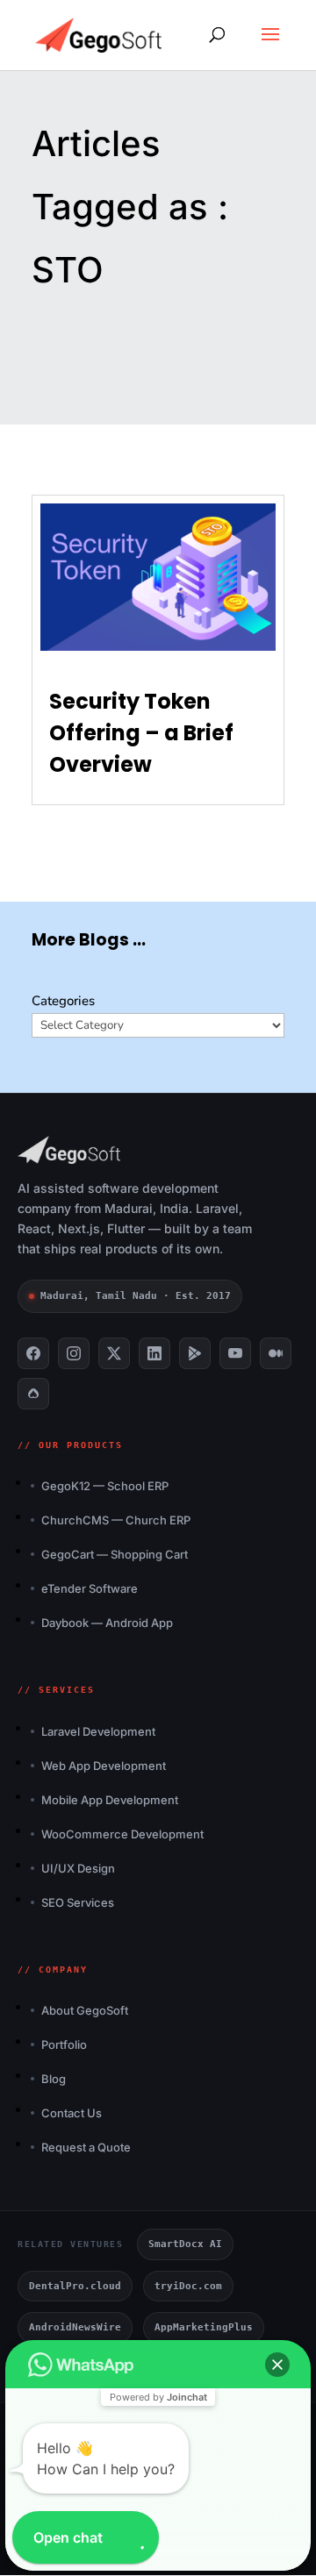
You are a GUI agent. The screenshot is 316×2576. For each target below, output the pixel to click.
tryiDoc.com (188, 2286)
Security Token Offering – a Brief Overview (141, 733)
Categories (63, 1001)
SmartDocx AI (185, 2244)
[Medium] (276, 1353)
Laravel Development (98, 1731)
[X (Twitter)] (114, 1353)
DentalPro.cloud (75, 2286)
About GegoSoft (85, 2010)
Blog (54, 2079)
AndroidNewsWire (75, 2327)
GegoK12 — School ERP (105, 1486)
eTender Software (90, 1588)
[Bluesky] (33, 1394)
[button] (277, 2365)
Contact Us (72, 2113)
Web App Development (104, 1766)
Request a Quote (86, 2147)
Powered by (158, 2397)
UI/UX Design (78, 1868)
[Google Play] (195, 1353)
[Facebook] (33, 1353)
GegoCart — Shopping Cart (115, 1554)
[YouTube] (235, 1353)
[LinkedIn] (154, 1353)
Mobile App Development (110, 1800)
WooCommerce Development (122, 1834)
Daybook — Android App (107, 1623)
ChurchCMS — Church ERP (116, 1520)
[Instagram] (74, 1353)
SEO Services (78, 1902)
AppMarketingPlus (204, 2327)
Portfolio (64, 2044)
